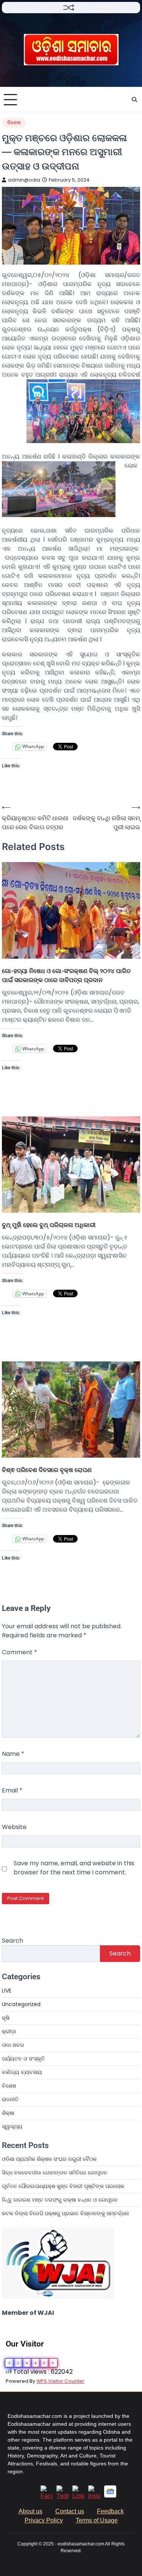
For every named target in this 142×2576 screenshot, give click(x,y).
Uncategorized (21, 2004)
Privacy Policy (44, 2520)
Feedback (110, 2511)
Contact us (70, 2511)
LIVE (7, 1991)
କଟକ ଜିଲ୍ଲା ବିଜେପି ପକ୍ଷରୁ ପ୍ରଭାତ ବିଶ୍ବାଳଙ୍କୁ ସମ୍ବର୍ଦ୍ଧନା (65, 2213)
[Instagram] (94, 2496)
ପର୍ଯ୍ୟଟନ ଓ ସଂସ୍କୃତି (23, 2059)
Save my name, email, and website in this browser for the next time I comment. (74, 1868)
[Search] (134, 100)
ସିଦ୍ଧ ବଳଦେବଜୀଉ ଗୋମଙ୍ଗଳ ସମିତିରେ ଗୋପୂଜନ (55, 2173)
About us (30, 2511)
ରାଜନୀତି (10, 2099)
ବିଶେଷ (14, 122)
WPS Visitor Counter (60, 2381)
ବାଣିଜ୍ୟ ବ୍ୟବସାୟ (22, 2072)
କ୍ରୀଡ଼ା (9, 2031)
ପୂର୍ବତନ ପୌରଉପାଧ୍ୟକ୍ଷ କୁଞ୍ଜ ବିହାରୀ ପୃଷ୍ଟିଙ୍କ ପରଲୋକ (63, 2186)
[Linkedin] (78, 2496)
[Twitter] (62, 2496)
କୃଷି (6, 2018)
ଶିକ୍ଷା (8, 2113)
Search (12, 1941)
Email (12, 1790)
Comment (20, 1652)
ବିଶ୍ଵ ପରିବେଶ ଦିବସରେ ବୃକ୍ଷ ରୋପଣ (48, 1470)
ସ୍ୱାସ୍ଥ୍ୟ (12, 2126)
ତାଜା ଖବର (13, 2045)
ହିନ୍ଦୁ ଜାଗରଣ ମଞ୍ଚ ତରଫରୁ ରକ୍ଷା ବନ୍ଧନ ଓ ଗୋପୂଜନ (60, 2200)
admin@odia (24, 180)
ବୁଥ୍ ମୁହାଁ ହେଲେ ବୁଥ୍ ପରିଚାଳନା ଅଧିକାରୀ (49, 1225)
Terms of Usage (97, 2520)
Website (14, 1827)
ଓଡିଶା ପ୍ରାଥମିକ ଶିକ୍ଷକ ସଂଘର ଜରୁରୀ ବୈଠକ (49, 2159)
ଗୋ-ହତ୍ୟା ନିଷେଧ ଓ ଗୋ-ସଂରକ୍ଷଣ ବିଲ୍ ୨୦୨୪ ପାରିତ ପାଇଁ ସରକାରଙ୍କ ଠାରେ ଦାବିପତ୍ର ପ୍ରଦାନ (66, 975)
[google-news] (110, 2495)
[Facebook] (47, 2496)
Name (13, 1754)
